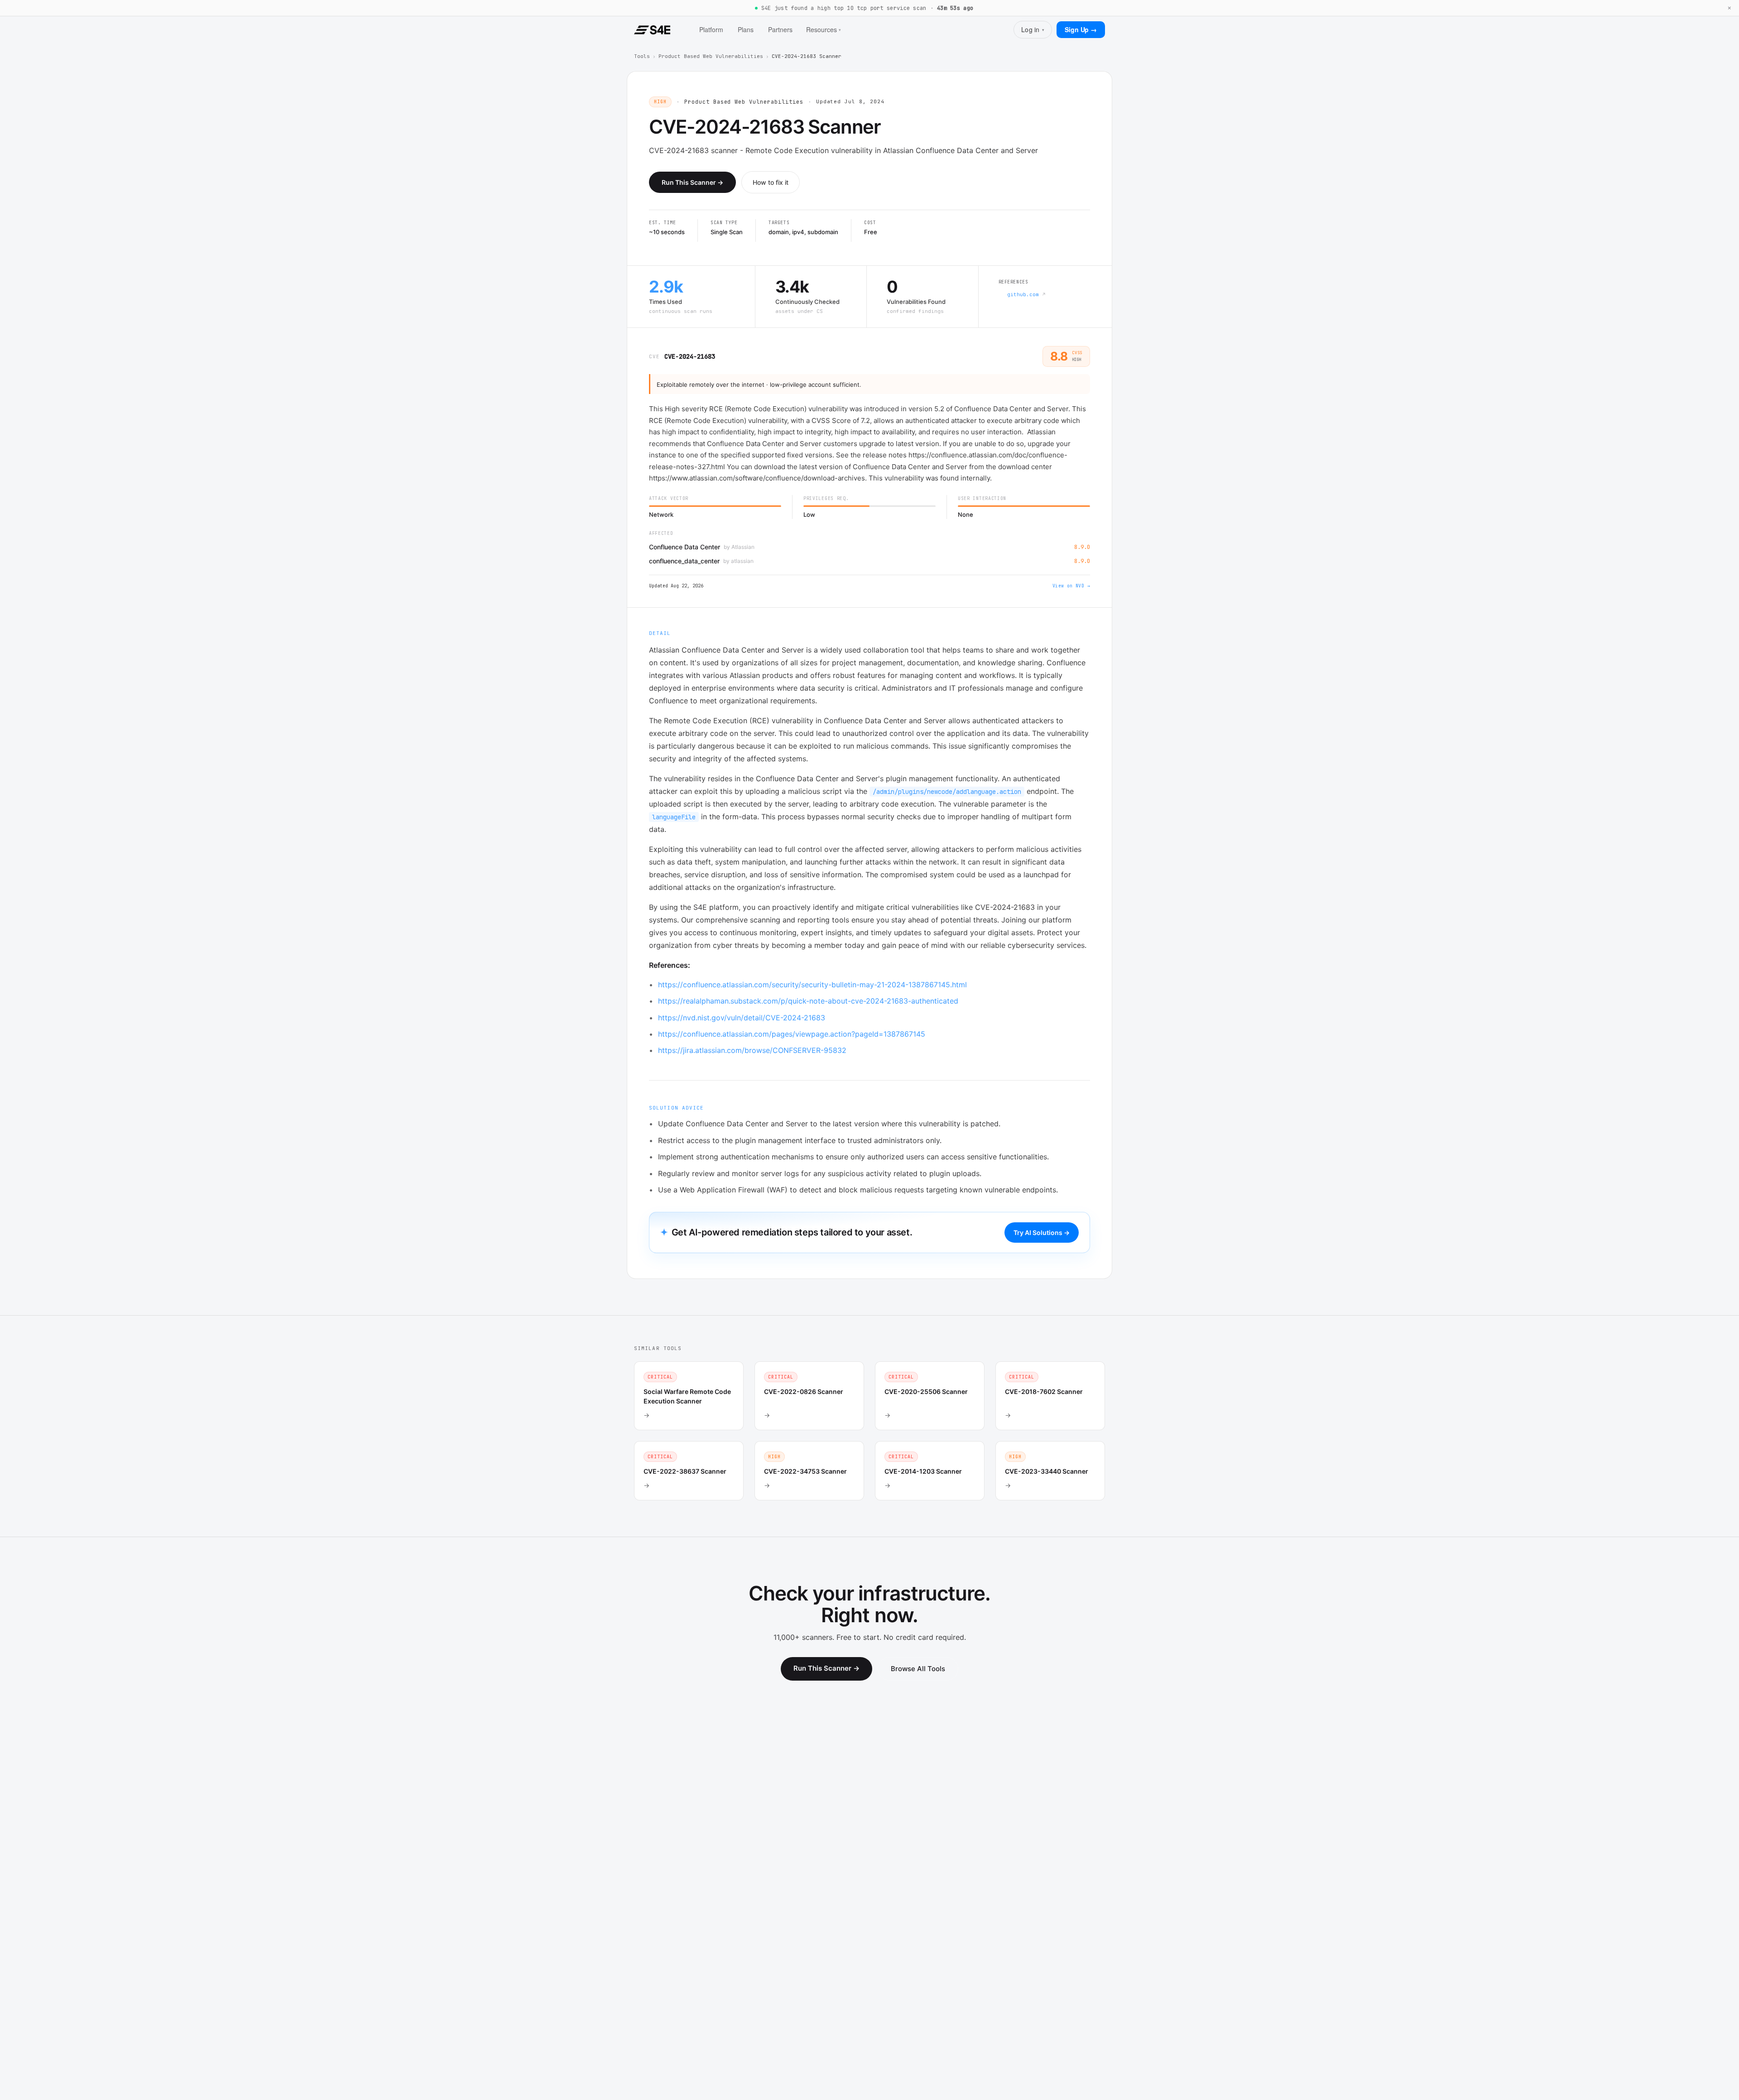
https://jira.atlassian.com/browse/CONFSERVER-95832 (752, 1050)
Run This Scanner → (692, 182)
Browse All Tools (918, 1669)
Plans (746, 29)
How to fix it (771, 182)
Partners (780, 29)
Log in (1033, 29)
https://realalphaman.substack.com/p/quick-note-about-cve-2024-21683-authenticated (808, 1001)
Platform (711, 29)
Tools (642, 56)
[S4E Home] (652, 30)
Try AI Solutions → (1042, 1233)
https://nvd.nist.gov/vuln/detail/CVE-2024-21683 (742, 1018)
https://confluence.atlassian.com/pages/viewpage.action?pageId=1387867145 (792, 1034)
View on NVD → (1071, 586)
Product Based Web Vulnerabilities (711, 56)
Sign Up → (1081, 29)
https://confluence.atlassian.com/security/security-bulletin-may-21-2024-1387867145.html (812, 985)
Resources (824, 29)
